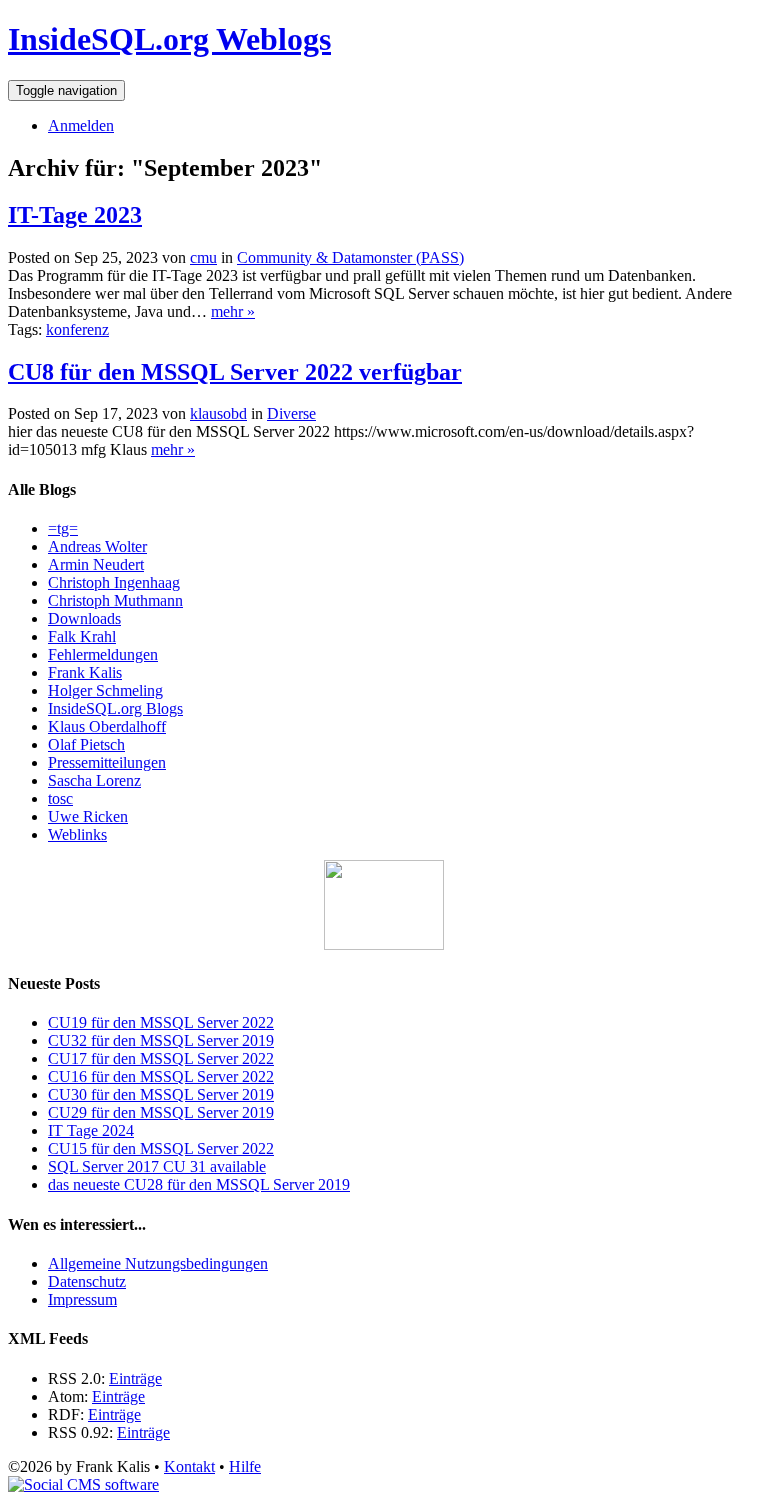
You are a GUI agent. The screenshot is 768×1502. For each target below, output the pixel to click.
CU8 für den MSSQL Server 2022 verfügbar (235, 372)
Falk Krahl (82, 636)
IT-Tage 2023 (75, 215)
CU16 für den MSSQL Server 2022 (161, 1076)
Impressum (82, 1299)
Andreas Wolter (97, 546)
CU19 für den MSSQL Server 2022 (161, 1022)
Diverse (291, 413)
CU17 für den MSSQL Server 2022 (161, 1058)
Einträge (135, 1378)
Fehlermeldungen (103, 654)
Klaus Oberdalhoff (107, 726)
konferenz (77, 329)
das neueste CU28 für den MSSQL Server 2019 (199, 1184)
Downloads (84, 618)
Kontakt (189, 1466)
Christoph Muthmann (115, 600)
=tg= (63, 528)
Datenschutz (87, 1281)
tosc (60, 798)
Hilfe (245, 1466)
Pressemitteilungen (107, 762)
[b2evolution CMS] (83, 1484)
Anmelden (81, 125)
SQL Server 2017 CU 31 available (157, 1166)
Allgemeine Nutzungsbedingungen (158, 1263)
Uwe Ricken (88, 816)
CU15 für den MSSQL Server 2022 (161, 1148)
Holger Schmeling (105, 690)
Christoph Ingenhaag (114, 582)
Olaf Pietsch (86, 744)
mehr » (233, 311)
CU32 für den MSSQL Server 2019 (161, 1040)
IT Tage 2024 (91, 1130)
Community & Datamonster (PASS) (350, 257)
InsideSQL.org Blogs (115, 708)
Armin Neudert (96, 564)
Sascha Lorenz (94, 780)
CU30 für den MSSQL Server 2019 (161, 1094)
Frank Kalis (85, 672)
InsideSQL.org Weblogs (169, 39)
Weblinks (77, 834)
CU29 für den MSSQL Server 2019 (161, 1112)
